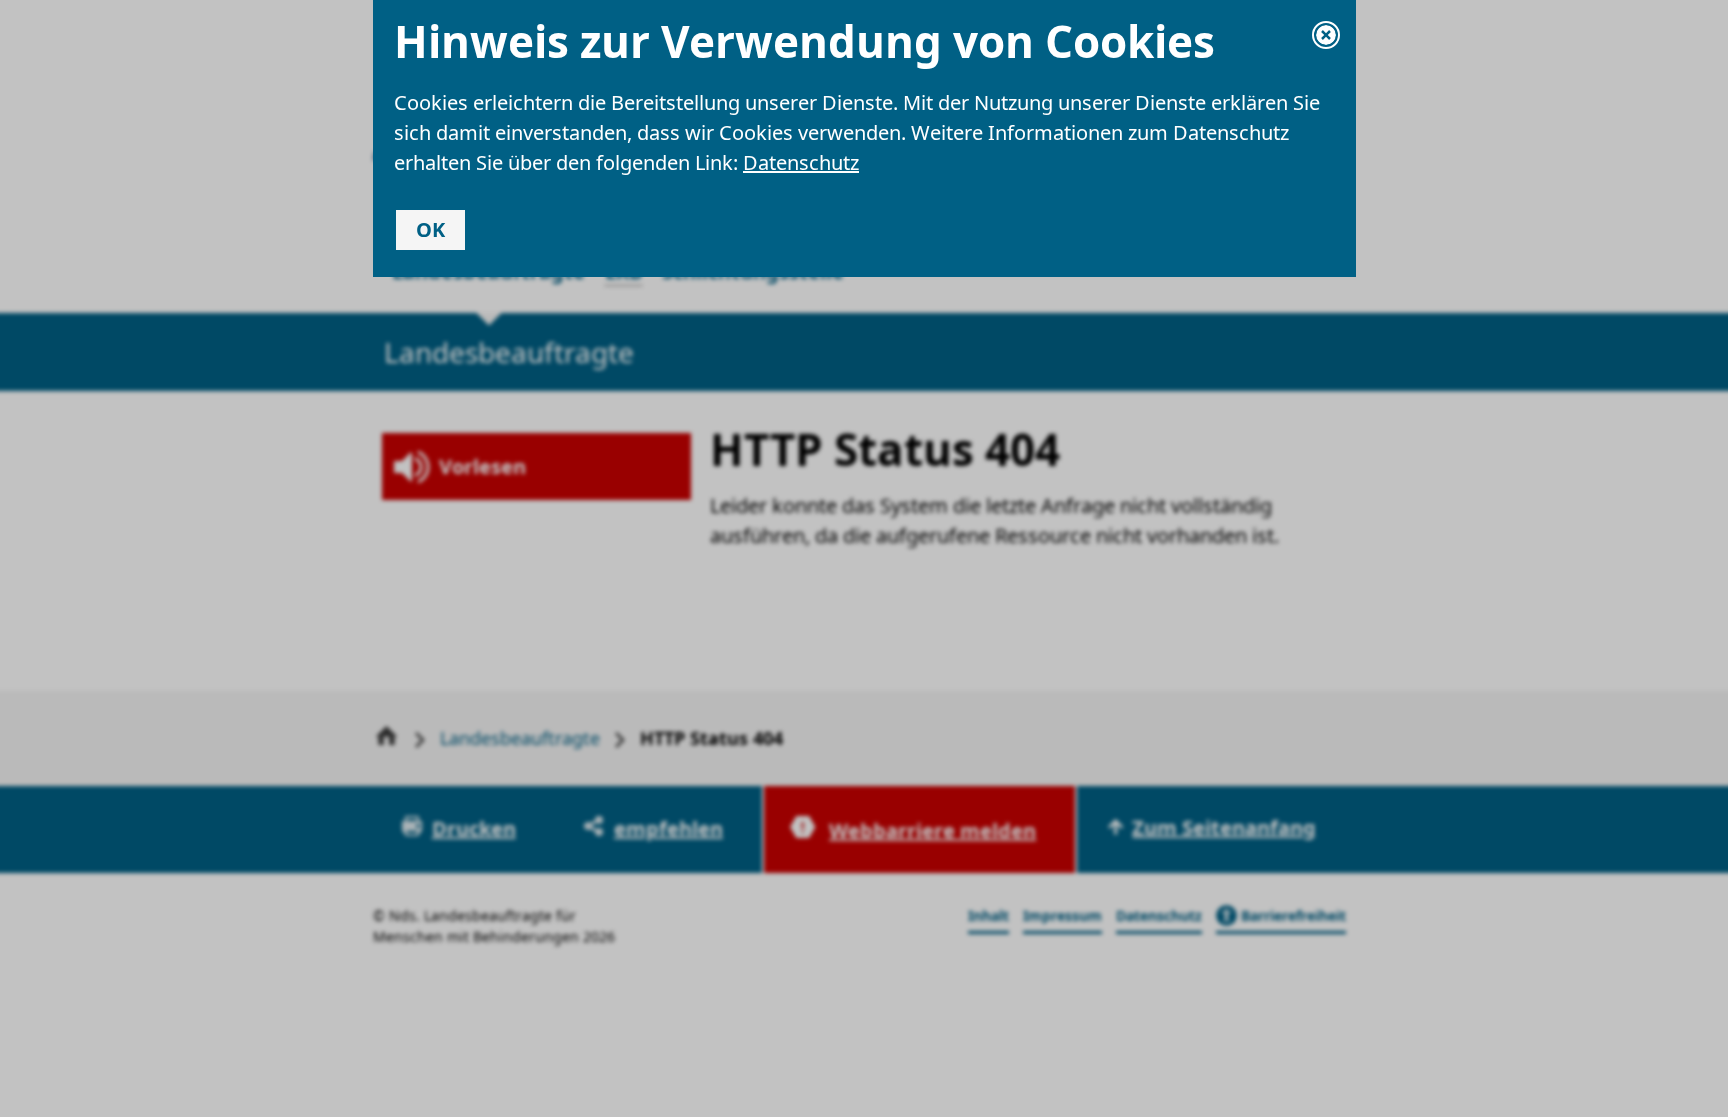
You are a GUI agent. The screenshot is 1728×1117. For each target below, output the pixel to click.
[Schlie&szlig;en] (1326, 35)
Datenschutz (801, 162)
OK (430, 229)
